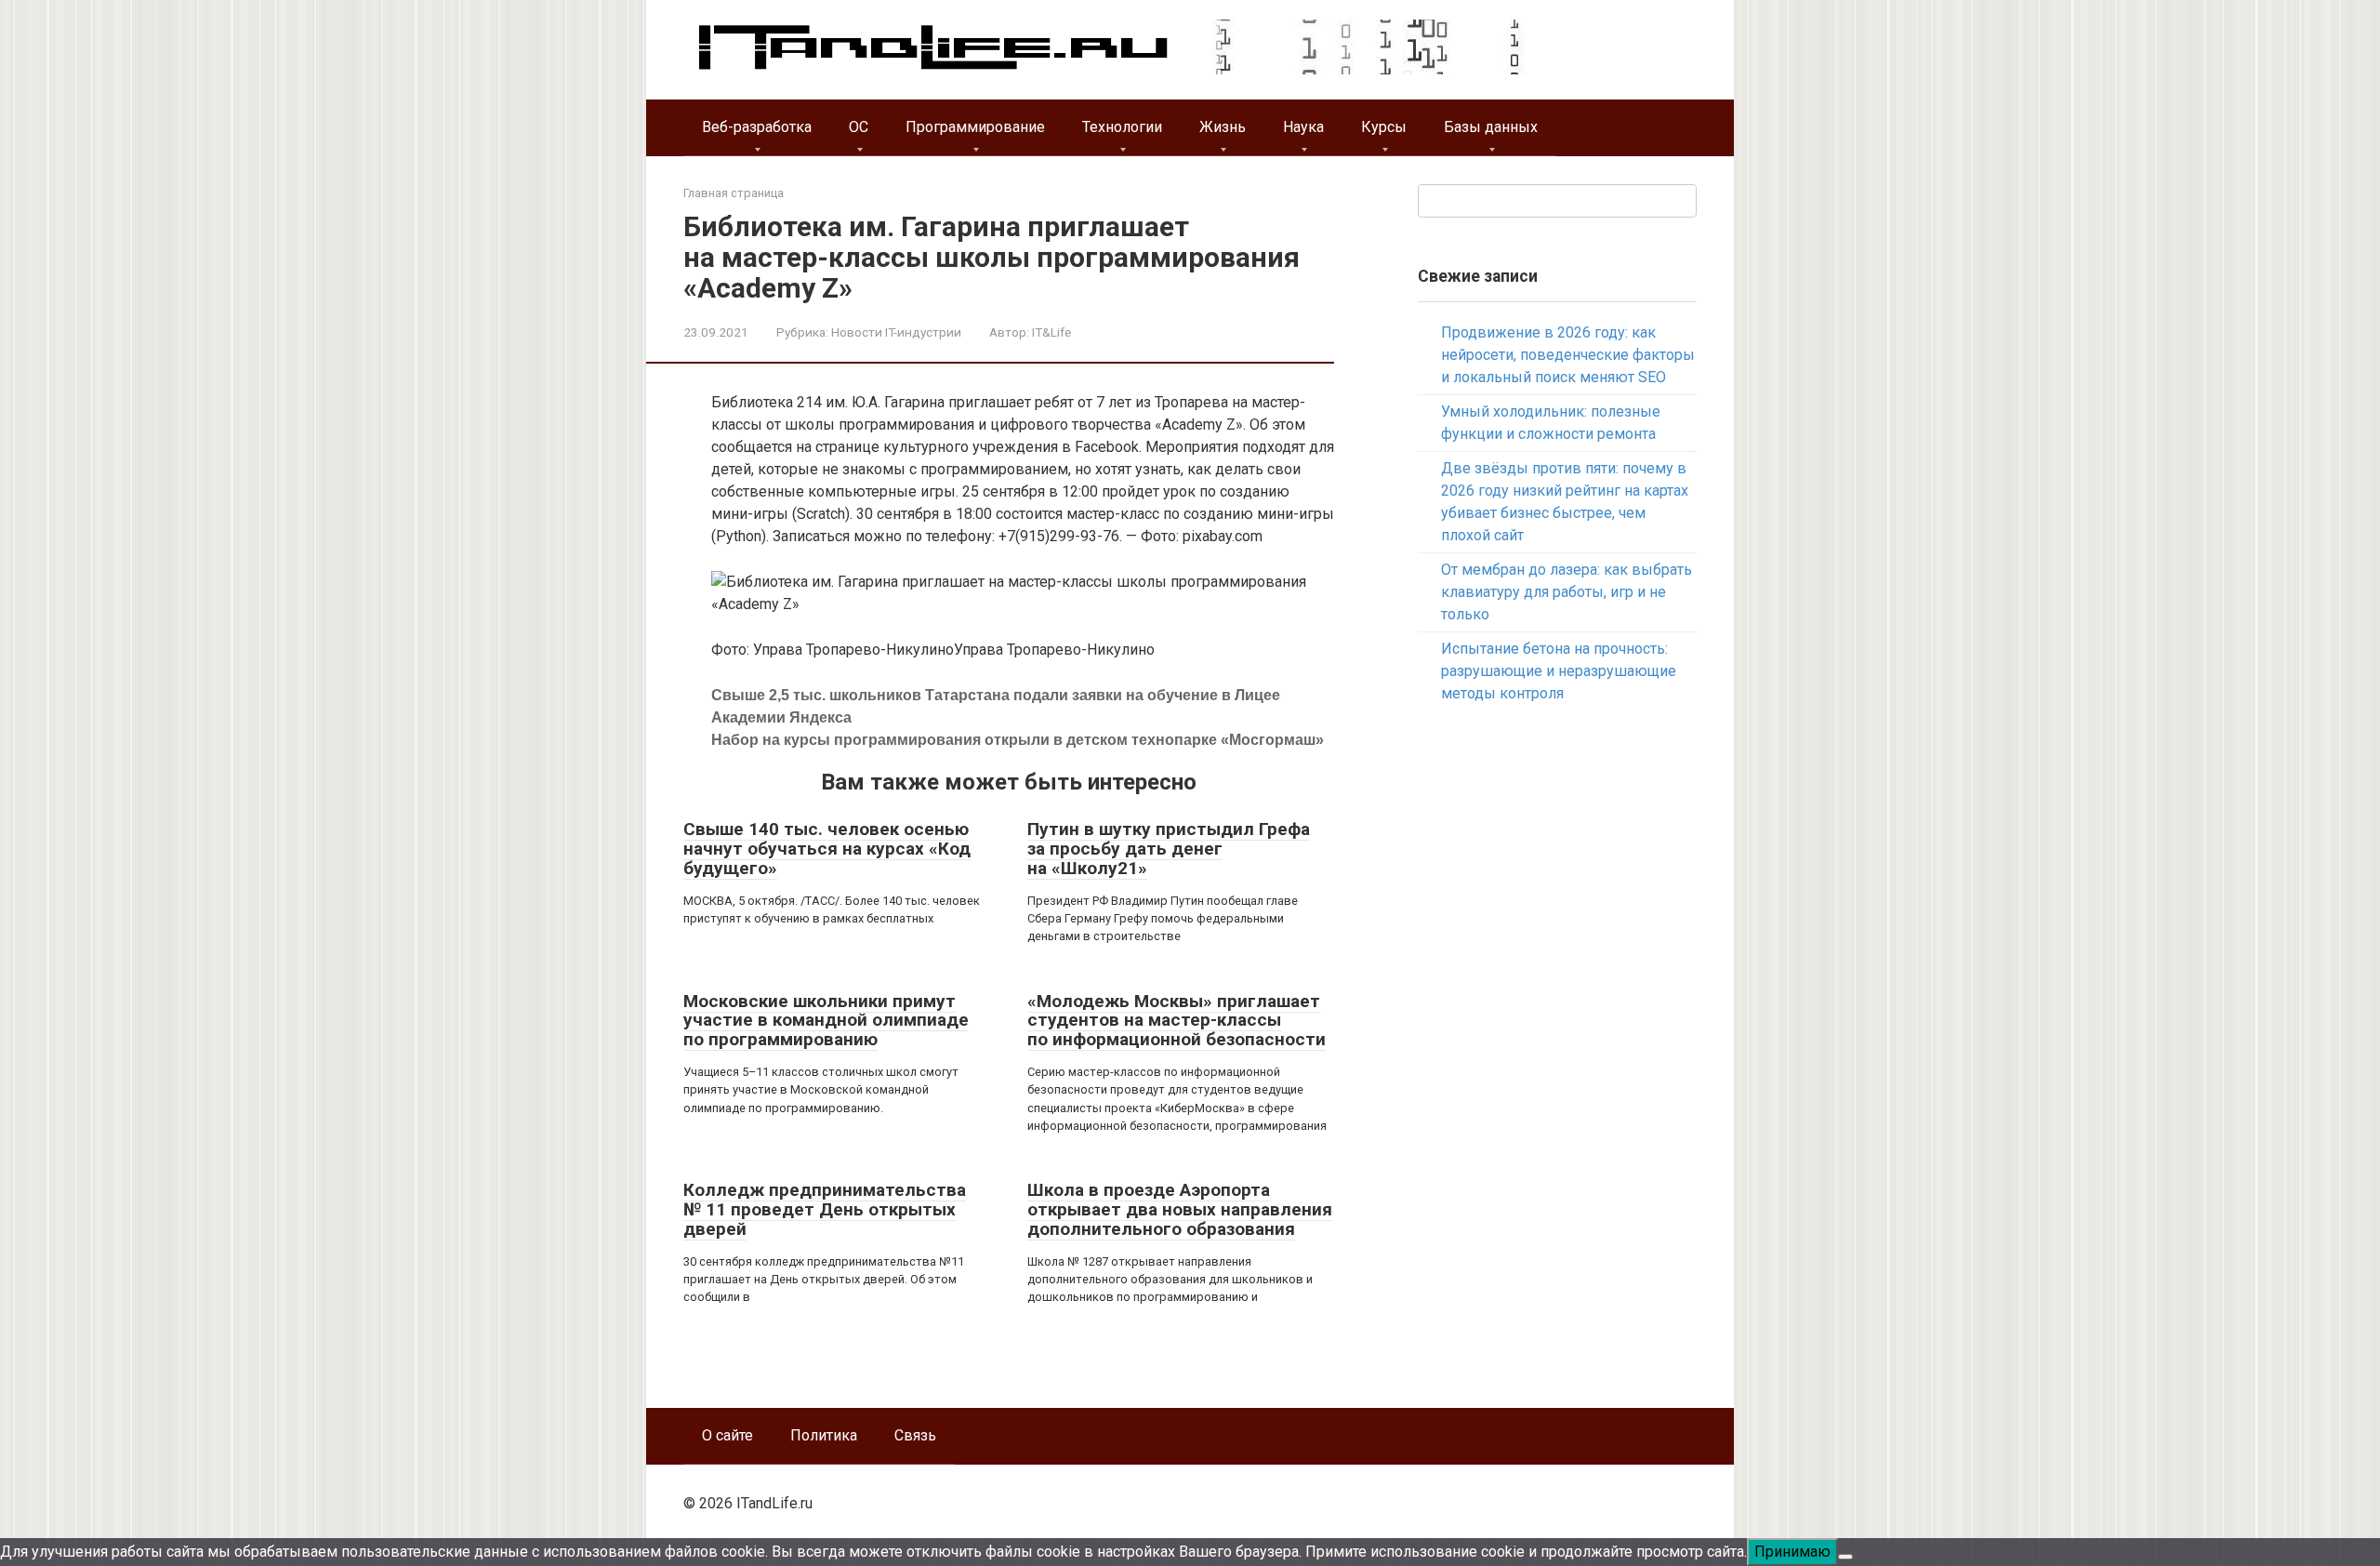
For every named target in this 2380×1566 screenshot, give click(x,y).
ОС (859, 127)
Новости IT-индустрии (896, 332)
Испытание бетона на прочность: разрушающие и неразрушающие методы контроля (1559, 671)
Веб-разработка (757, 127)
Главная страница (734, 193)
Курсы (1384, 127)
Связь (915, 1435)
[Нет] (1845, 1557)
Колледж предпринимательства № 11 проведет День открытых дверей (825, 1209)
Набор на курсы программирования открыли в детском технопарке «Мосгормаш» (1018, 740)
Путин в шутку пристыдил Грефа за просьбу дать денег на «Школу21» (1169, 849)
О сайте (727, 1435)
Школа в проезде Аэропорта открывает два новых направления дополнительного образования (1180, 1209)
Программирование (975, 127)
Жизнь (1223, 127)
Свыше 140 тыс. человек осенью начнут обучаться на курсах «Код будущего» (827, 849)
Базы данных (1491, 127)
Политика (824, 1435)
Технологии (1122, 127)
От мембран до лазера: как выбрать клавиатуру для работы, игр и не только (1567, 592)
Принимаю (1792, 1552)
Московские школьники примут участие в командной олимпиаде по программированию (826, 1021)
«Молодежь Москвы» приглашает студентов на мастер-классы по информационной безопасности (1177, 1021)
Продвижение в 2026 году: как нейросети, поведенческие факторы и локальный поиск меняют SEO (1568, 355)
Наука (1303, 127)
